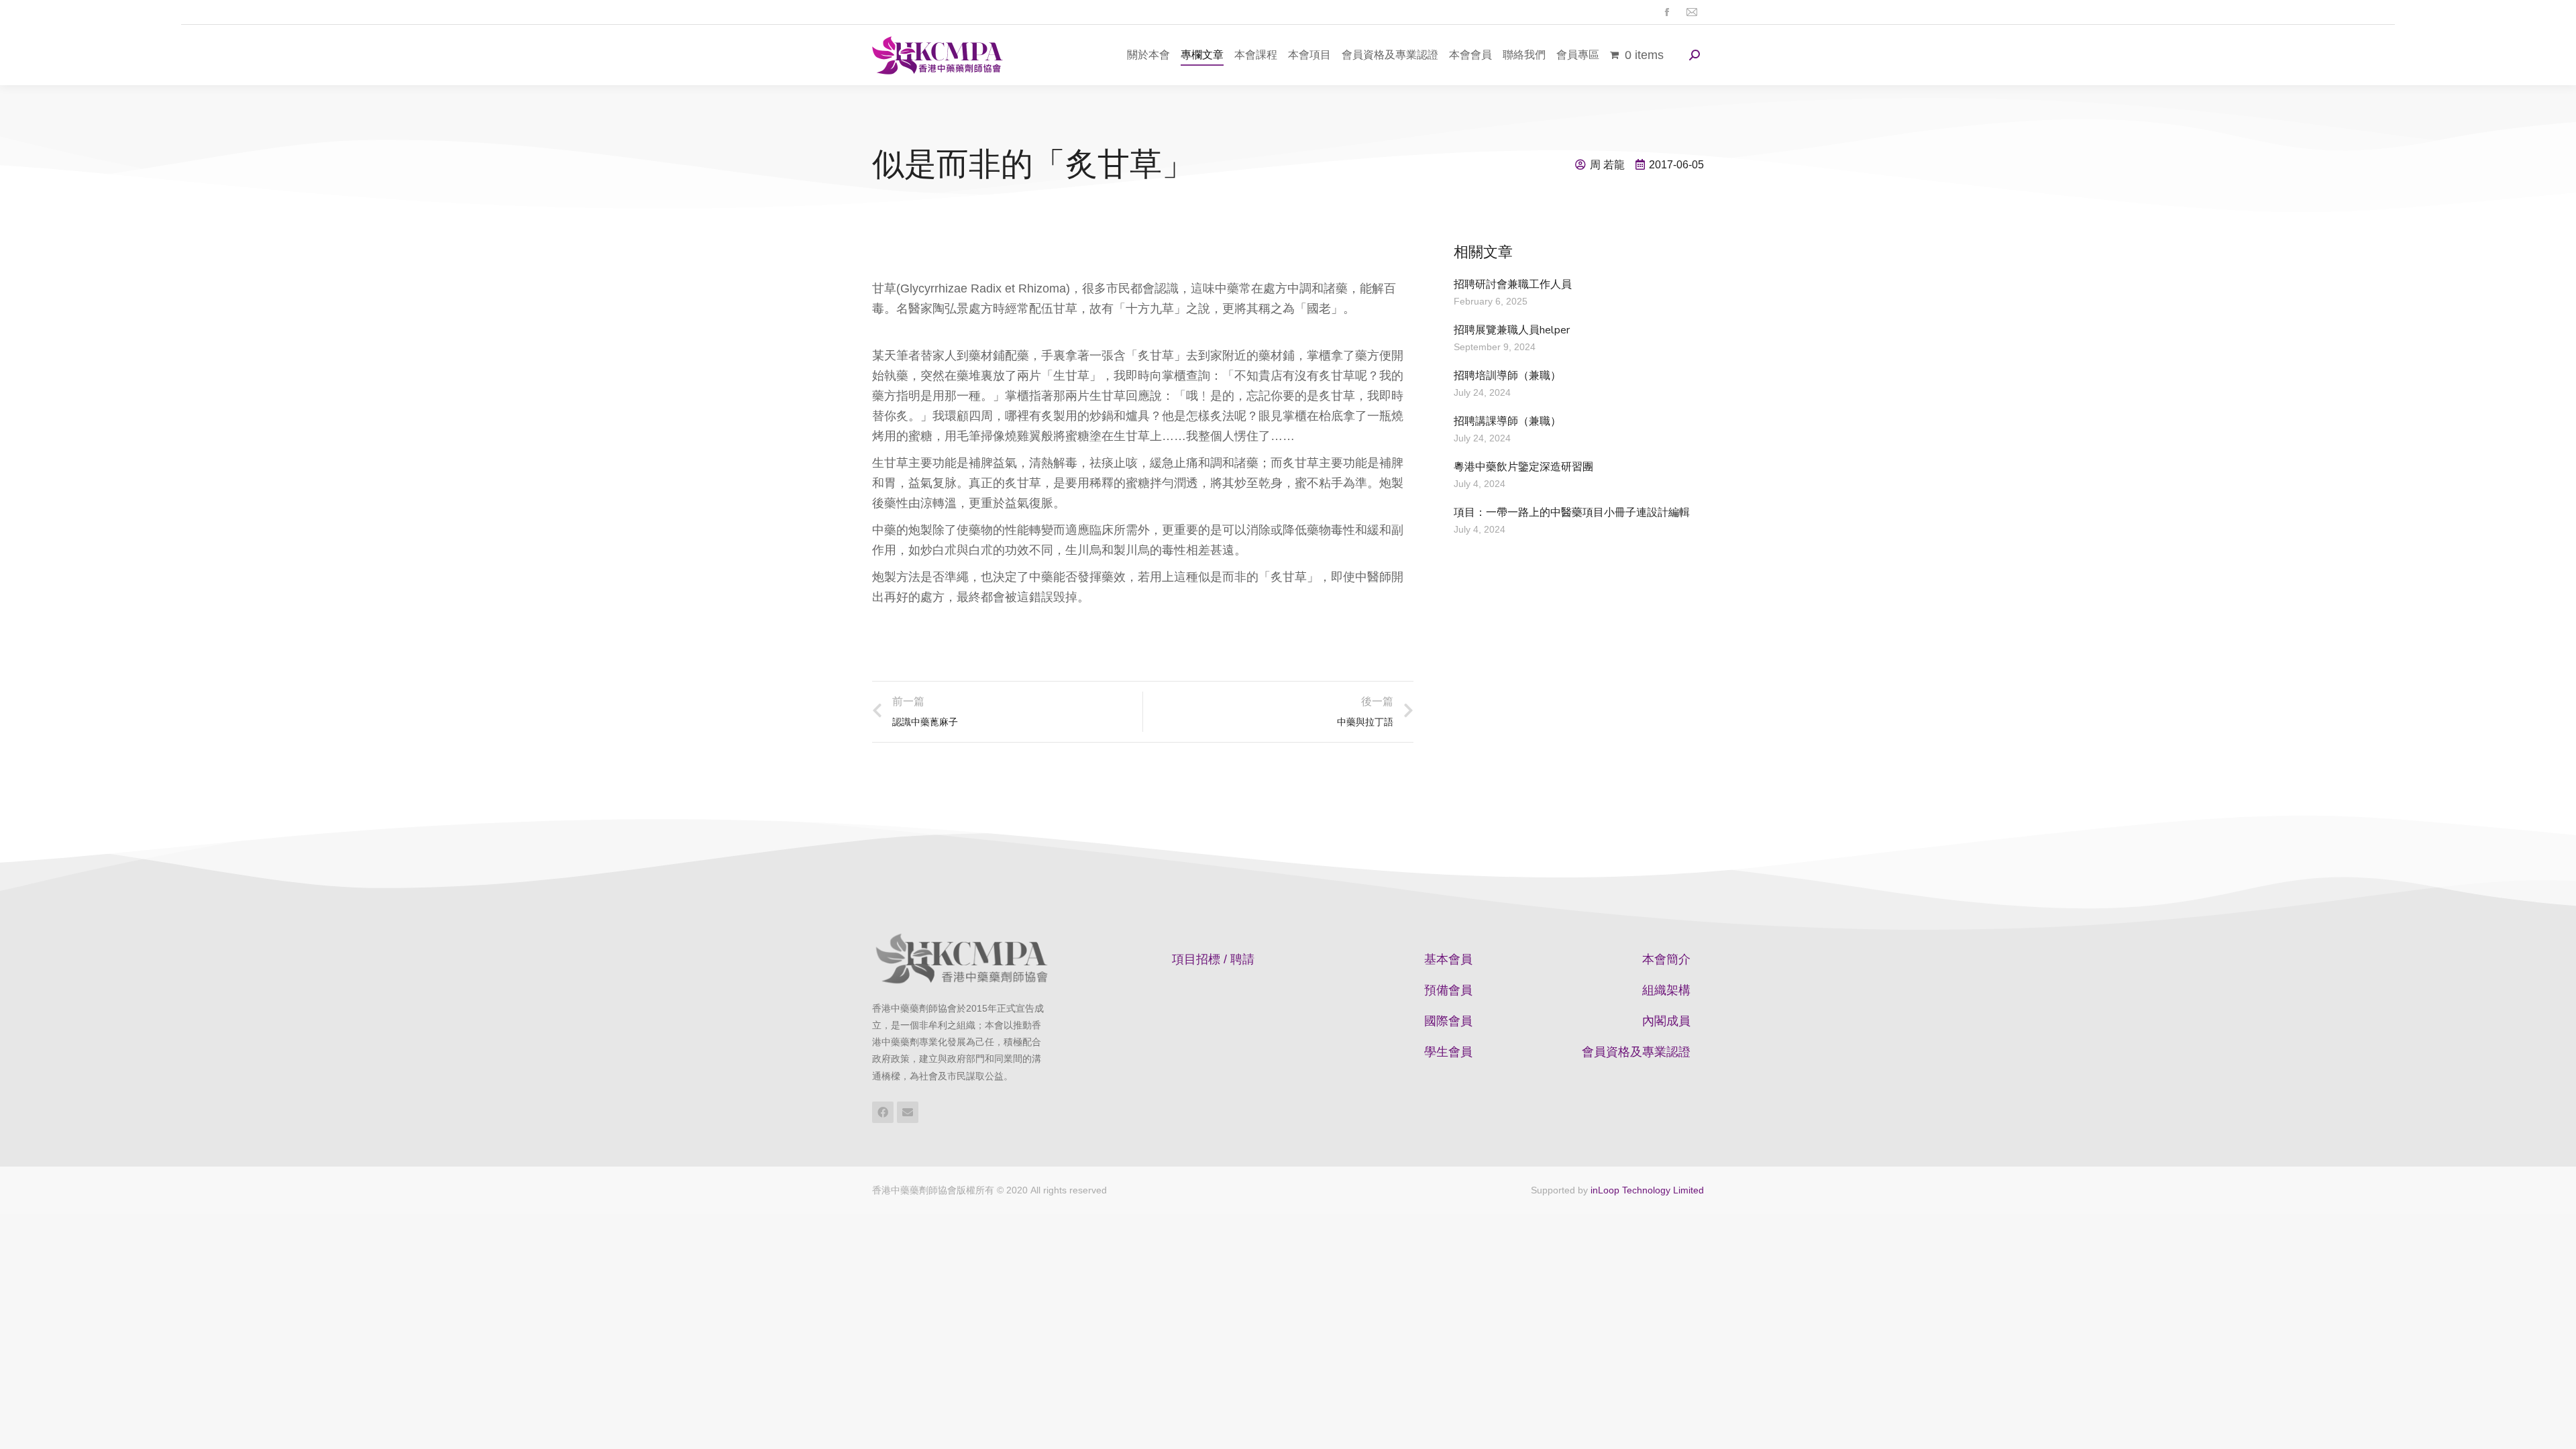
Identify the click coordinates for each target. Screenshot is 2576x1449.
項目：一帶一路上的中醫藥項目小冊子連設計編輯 (1572, 513)
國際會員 (1448, 1021)
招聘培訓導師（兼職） (1507, 376)
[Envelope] (908, 1112)
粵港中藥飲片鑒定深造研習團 (1523, 467)
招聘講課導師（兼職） (1507, 421)
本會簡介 (1666, 959)
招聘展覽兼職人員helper (1512, 330)
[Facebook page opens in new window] (1667, 12)
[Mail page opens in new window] (1692, 12)
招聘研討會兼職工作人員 (1513, 284)
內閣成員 (1666, 1021)
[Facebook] (883, 1112)
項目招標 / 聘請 (1213, 959)
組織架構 (1666, 990)
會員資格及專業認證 (1636, 1052)
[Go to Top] (2556, 1429)
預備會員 (1448, 990)
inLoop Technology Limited (1647, 1190)
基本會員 (1448, 959)
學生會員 (1448, 1052)
